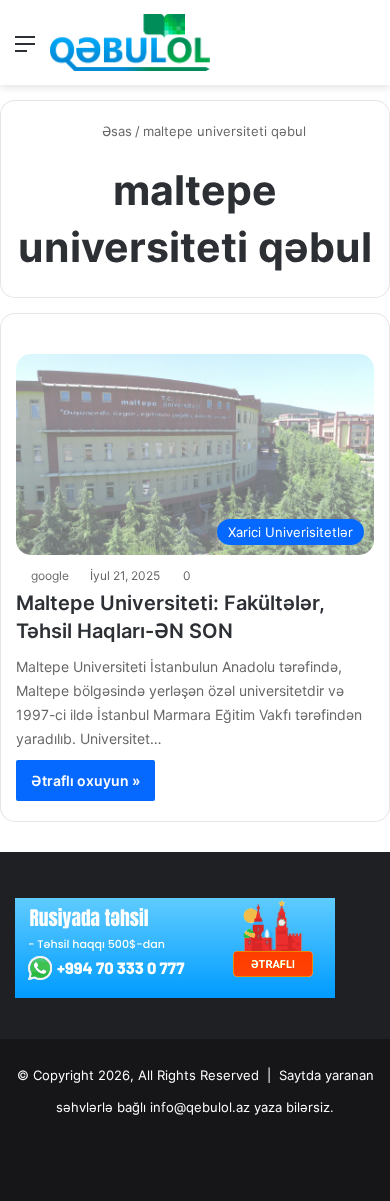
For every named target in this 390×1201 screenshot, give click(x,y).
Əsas (115, 131)
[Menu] (25, 50)
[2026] (130, 42)
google (50, 575)
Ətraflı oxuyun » (85, 780)
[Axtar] (365, 50)
